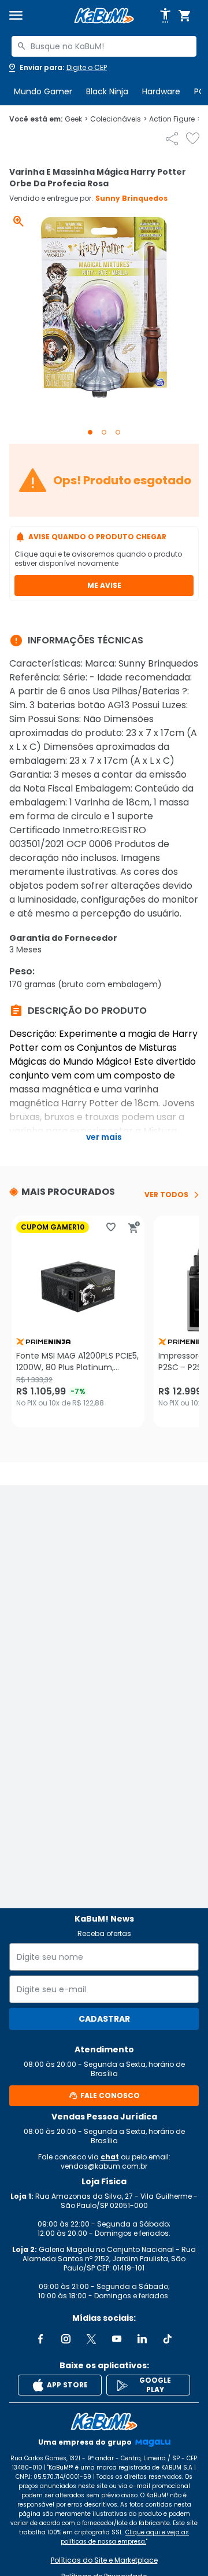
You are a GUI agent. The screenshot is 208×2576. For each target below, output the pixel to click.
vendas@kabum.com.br (104, 2166)
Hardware (161, 91)
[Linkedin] (142, 2339)
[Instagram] (66, 2339)
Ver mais (104, 1137)
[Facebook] (40, 2339)
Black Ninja (107, 91)
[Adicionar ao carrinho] (134, 1227)
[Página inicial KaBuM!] (104, 16)
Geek (76, 119)
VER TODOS (166, 1195)
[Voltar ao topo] (104, 2422)
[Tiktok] (168, 2339)
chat (110, 2157)
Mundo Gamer (43, 91)
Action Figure (175, 119)
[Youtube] (117, 2339)
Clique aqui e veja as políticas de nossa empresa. (125, 2537)
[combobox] (104, 46)
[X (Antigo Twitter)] (91, 2339)
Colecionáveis (118, 119)
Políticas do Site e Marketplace (104, 2560)
